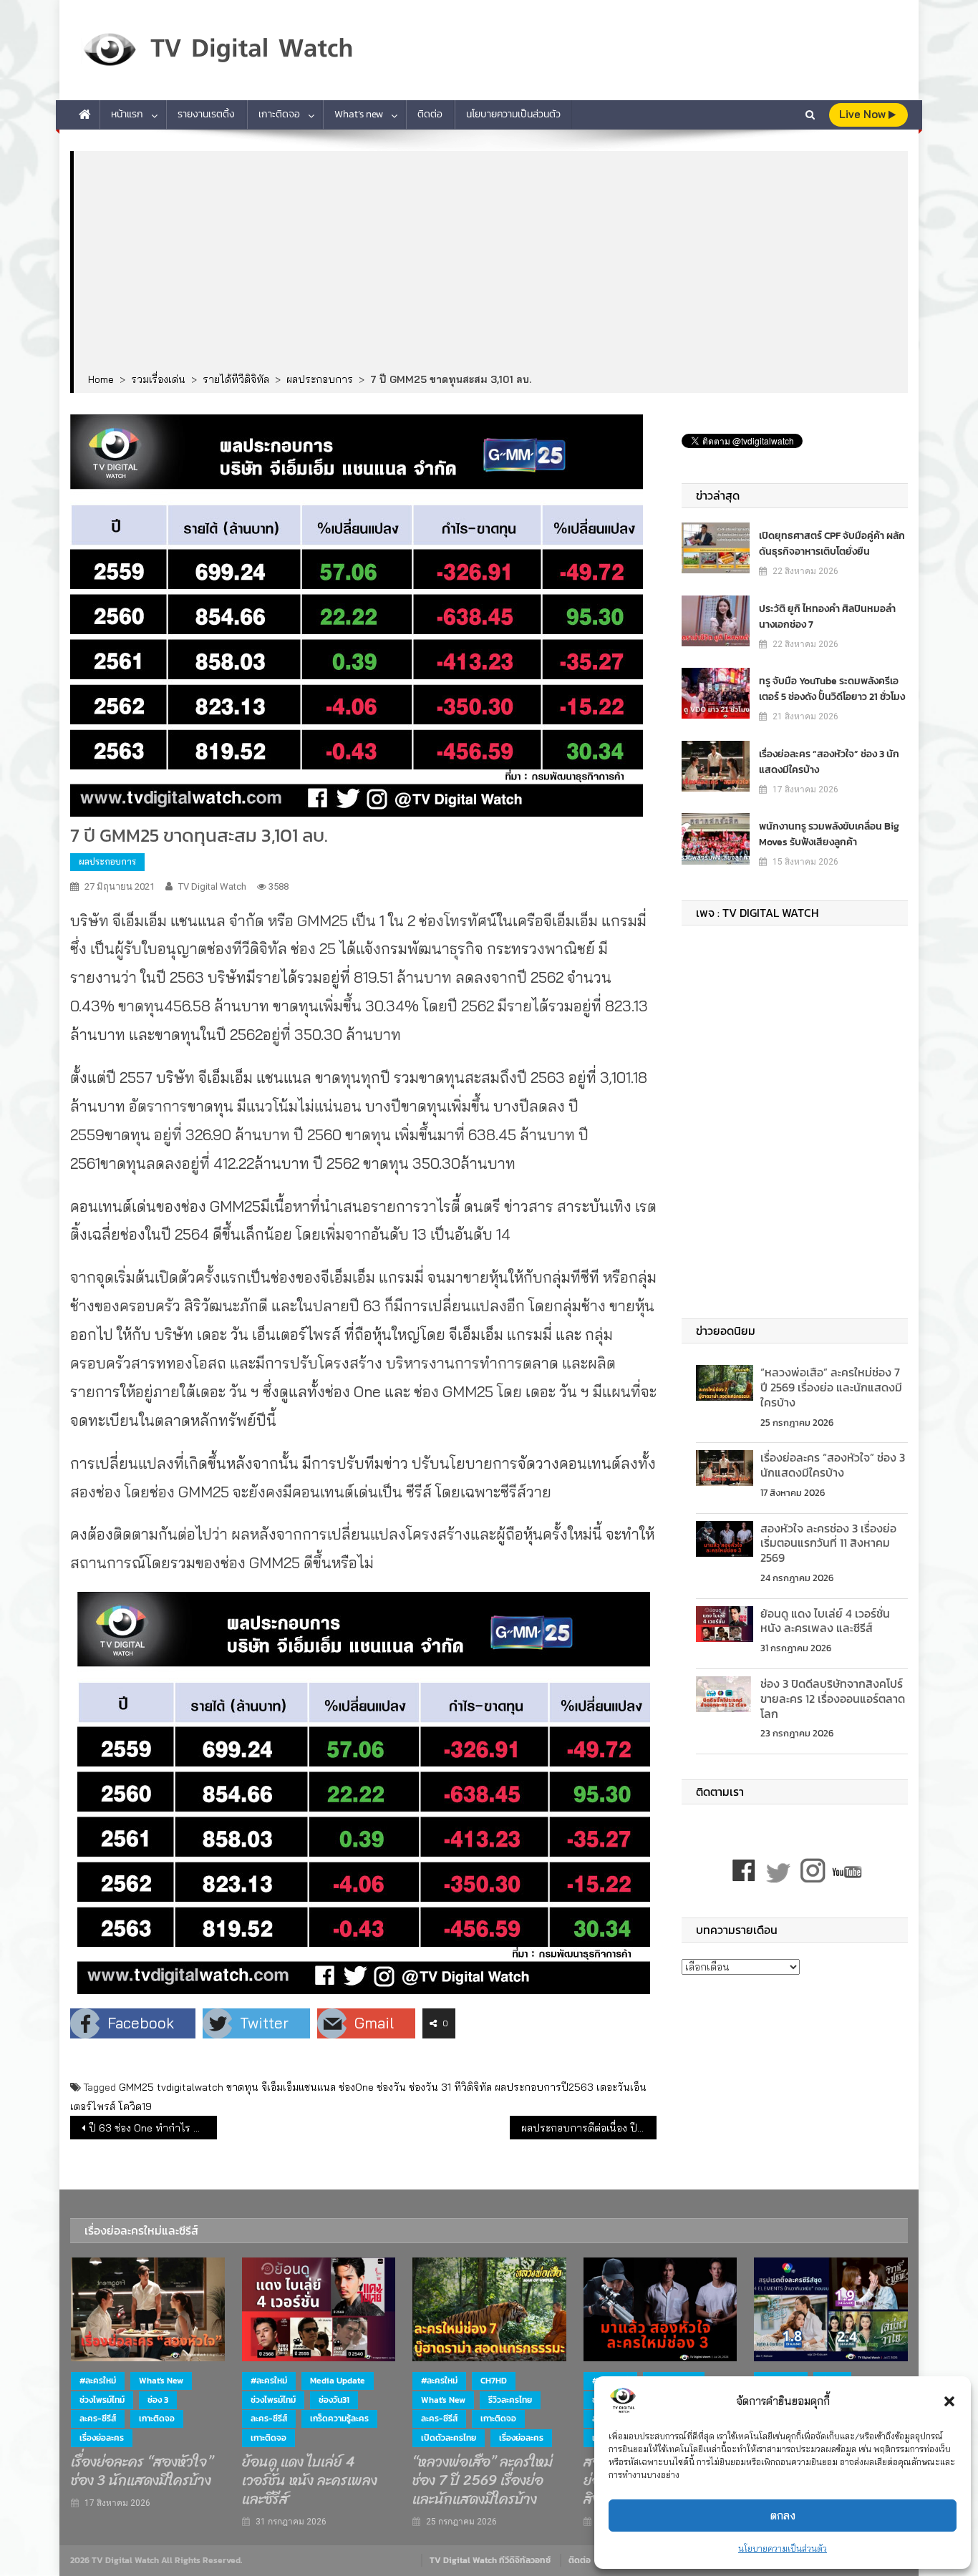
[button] (949, 2401)
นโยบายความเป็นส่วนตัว (783, 2548)
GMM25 (136, 2087)
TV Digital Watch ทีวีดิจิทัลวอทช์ (490, 2560)
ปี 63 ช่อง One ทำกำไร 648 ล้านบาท (153, 2128)
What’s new (359, 114)
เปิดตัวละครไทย (449, 2438)
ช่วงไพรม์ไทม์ (102, 2400)
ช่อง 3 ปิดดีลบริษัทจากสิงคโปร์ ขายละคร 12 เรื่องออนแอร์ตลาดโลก (833, 1698)
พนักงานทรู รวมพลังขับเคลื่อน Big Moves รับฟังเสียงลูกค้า (829, 834)
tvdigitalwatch (190, 2087)
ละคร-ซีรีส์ (98, 2419)
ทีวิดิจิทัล (473, 2087)
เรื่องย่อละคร (102, 2438)
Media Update (338, 2381)
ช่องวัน (391, 2087)
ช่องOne (356, 2087)
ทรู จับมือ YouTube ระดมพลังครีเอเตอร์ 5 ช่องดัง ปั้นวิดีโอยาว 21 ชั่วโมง (832, 689)
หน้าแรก (127, 114)
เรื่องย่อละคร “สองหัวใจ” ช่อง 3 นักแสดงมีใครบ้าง (829, 762)
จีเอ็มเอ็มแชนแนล (299, 2087)
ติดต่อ (430, 114)
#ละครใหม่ (98, 2381)
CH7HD (494, 2381)
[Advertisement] (491, 263)
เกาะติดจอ (279, 114)
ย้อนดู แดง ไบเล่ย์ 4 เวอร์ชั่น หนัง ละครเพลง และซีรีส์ (825, 1621)
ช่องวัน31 (334, 2400)
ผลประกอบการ (107, 861)
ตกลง (783, 2516)
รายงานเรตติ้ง (206, 114)
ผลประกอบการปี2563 (544, 2087)
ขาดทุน (242, 2087)
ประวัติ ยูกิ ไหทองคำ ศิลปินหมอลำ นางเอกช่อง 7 (827, 617)
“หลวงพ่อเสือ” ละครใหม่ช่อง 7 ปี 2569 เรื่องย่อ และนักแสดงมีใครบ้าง (831, 1387)
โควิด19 (135, 2106)
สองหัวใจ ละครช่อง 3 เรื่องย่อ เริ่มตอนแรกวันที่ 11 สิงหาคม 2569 (828, 1543)
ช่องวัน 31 (430, 2087)
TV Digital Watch (212, 886)
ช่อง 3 (158, 2400)
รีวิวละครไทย (510, 2400)
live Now (864, 114)
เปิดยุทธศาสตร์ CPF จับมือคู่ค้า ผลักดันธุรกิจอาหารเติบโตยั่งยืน (832, 544)
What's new (161, 2381)
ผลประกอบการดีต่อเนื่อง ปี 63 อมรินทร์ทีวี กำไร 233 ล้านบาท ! (589, 2128)
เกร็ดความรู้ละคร (339, 2419)
